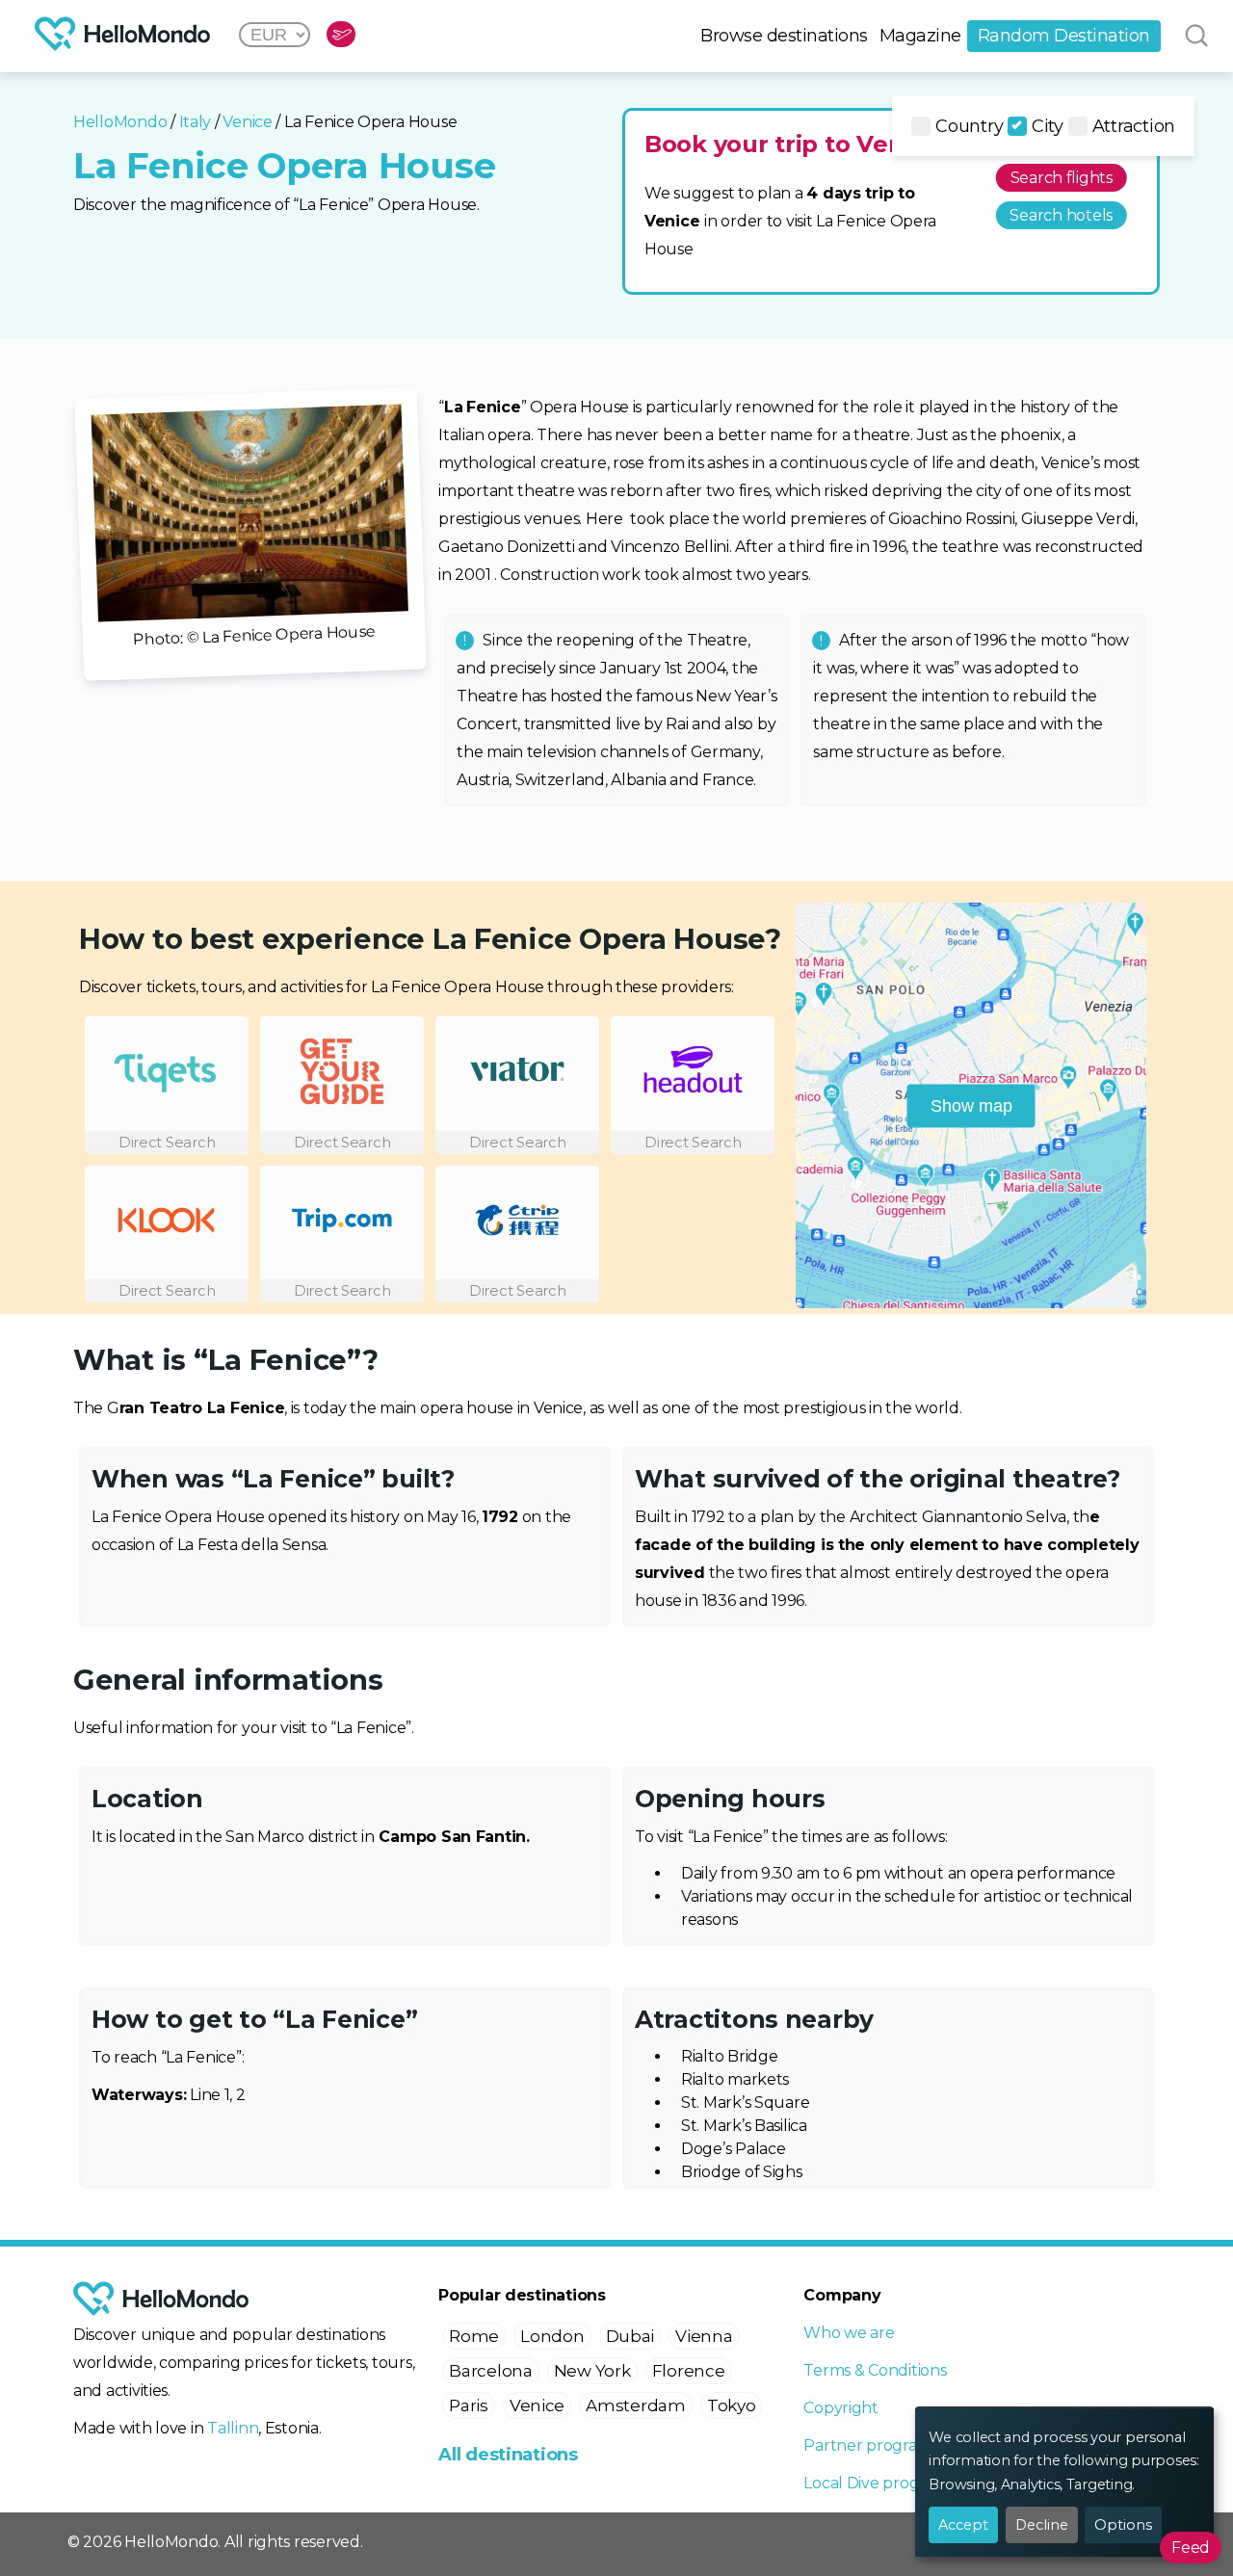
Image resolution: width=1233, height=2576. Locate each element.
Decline (1042, 2525)
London (552, 2336)
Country (969, 126)
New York (592, 2371)
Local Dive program (876, 2483)
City (1048, 126)
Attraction (1134, 126)
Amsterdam (636, 2405)
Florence (689, 2371)
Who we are (849, 2333)
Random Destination (1064, 36)
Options (1123, 2525)
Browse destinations (784, 36)
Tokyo (732, 2405)
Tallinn (233, 2428)
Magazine (920, 36)
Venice (247, 122)
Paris (469, 2405)
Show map (971, 1105)
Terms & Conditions (875, 2370)
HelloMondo (120, 122)
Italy (196, 122)
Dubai (630, 2336)
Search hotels (1061, 215)
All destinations (508, 2455)
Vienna (704, 2336)
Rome (474, 2336)
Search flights (1062, 178)
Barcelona (491, 2371)
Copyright (841, 2408)
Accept (963, 2525)
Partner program (867, 2445)
